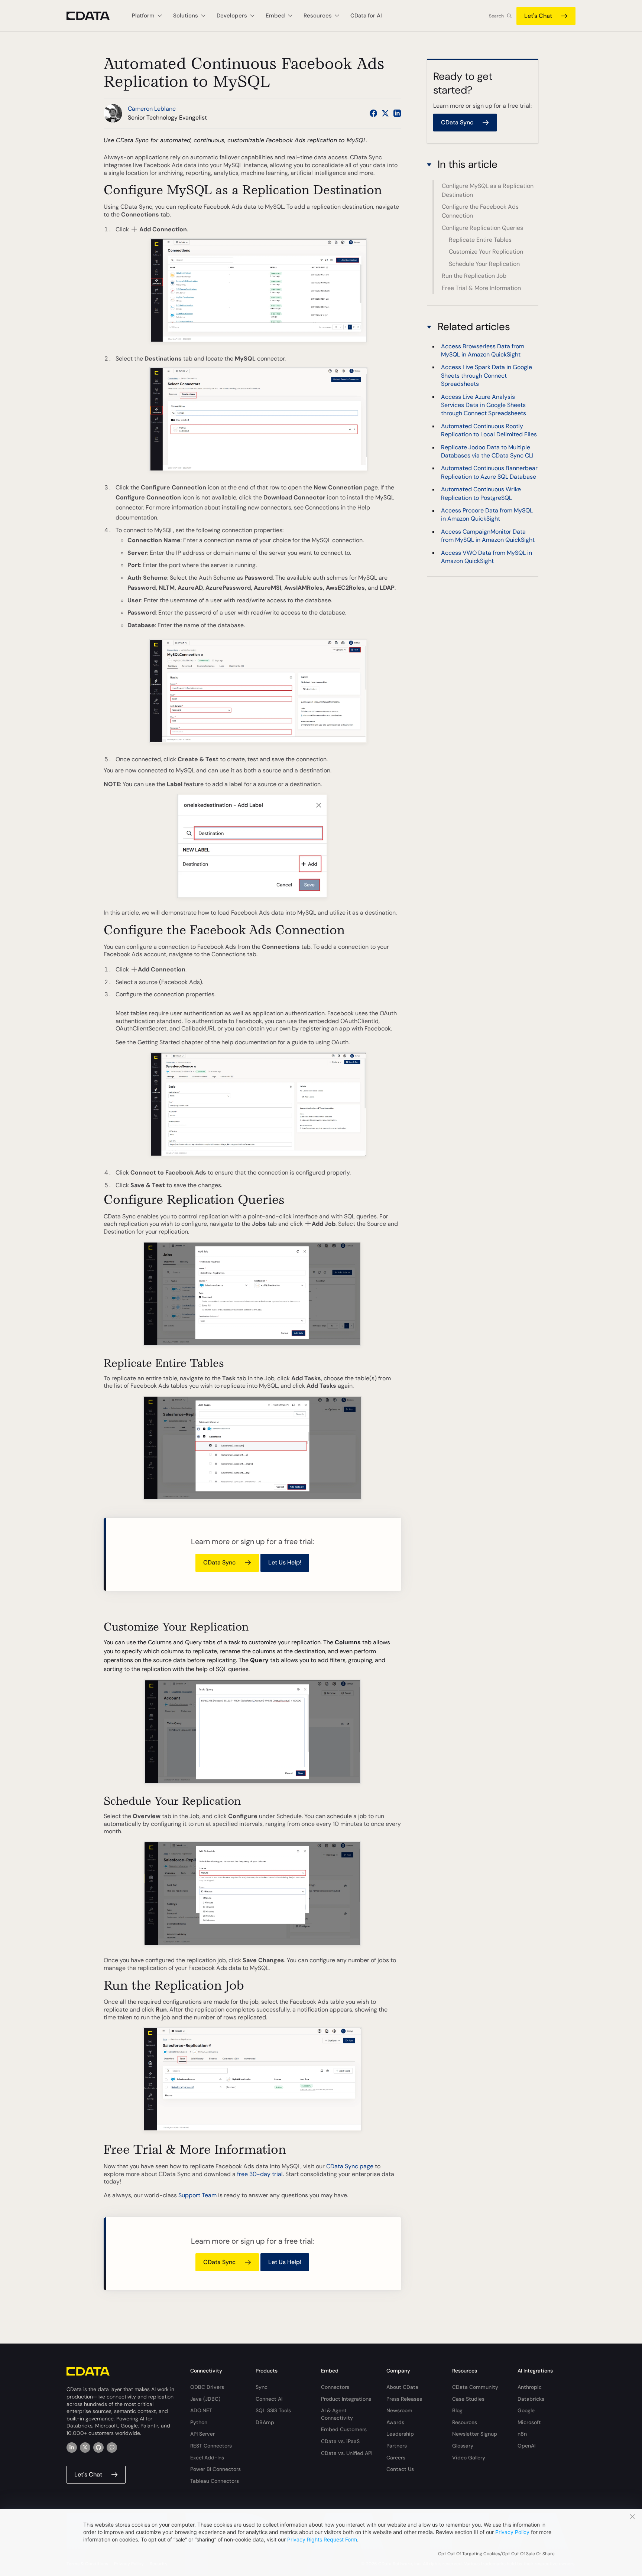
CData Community (475, 2387)
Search (496, 16)
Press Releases (404, 2399)
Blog (457, 2410)
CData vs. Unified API (347, 2453)
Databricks (531, 2399)
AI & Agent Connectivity (337, 2414)
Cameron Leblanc (152, 109)
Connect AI (269, 2399)
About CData (402, 2387)
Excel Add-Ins (207, 2458)
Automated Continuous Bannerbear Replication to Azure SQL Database (489, 472)
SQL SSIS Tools (273, 2410)
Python (199, 2422)
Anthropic (530, 2387)
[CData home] (94, 16)
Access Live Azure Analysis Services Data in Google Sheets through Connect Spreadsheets (484, 405)
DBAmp (265, 2422)
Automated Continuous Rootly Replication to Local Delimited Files (489, 430)
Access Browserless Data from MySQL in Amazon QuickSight (483, 350)
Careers (396, 2458)
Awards (395, 2422)
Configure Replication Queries (482, 228)
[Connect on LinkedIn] (397, 113)
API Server (202, 2434)
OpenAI (526, 2446)
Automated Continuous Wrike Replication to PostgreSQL (481, 493)
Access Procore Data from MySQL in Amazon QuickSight (487, 514)
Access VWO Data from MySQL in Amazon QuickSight (487, 557)
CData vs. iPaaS (340, 2441)
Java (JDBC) (205, 2399)
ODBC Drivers (207, 2387)
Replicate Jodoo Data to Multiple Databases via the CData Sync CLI (487, 451)
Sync (262, 2387)
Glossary (463, 2446)
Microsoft (529, 2422)
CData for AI (366, 16)
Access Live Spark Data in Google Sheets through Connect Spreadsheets (487, 375)
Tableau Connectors (215, 2481)
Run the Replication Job (474, 276)
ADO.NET (201, 2410)
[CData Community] (112, 2448)
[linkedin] (72, 2448)
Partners (397, 2446)
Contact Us (400, 2469)
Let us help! (285, 1562)
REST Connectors (211, 2446)
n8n (522, 2434)
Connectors (335, 2387)
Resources (465, 2422)
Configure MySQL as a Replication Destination (488, 190)
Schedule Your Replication (484, 264)
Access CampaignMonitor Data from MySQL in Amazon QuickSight (488, 536)
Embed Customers (344, 2429)
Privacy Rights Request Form (322, 2539)
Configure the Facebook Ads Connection (480, 211)
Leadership (400, 2434)
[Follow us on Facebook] (373, 113)
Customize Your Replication (486, 252)
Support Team (197, 2195)
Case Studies (468, 2399)
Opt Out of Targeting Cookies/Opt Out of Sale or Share (496, 2554)
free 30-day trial (260, 2174)
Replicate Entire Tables (480, 240)
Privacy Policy (512, 2532)
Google (526, 2410)
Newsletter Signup (475, 2434)
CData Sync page (350, 2166)
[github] (98, 2448)
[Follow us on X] (385, 113)
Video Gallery (469, 2458)
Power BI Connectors (215, 2469)
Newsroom (399, 2410)
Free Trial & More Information (481, 288)
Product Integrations (346, 2399)
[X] (85, 2448)
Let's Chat (538, 16)
